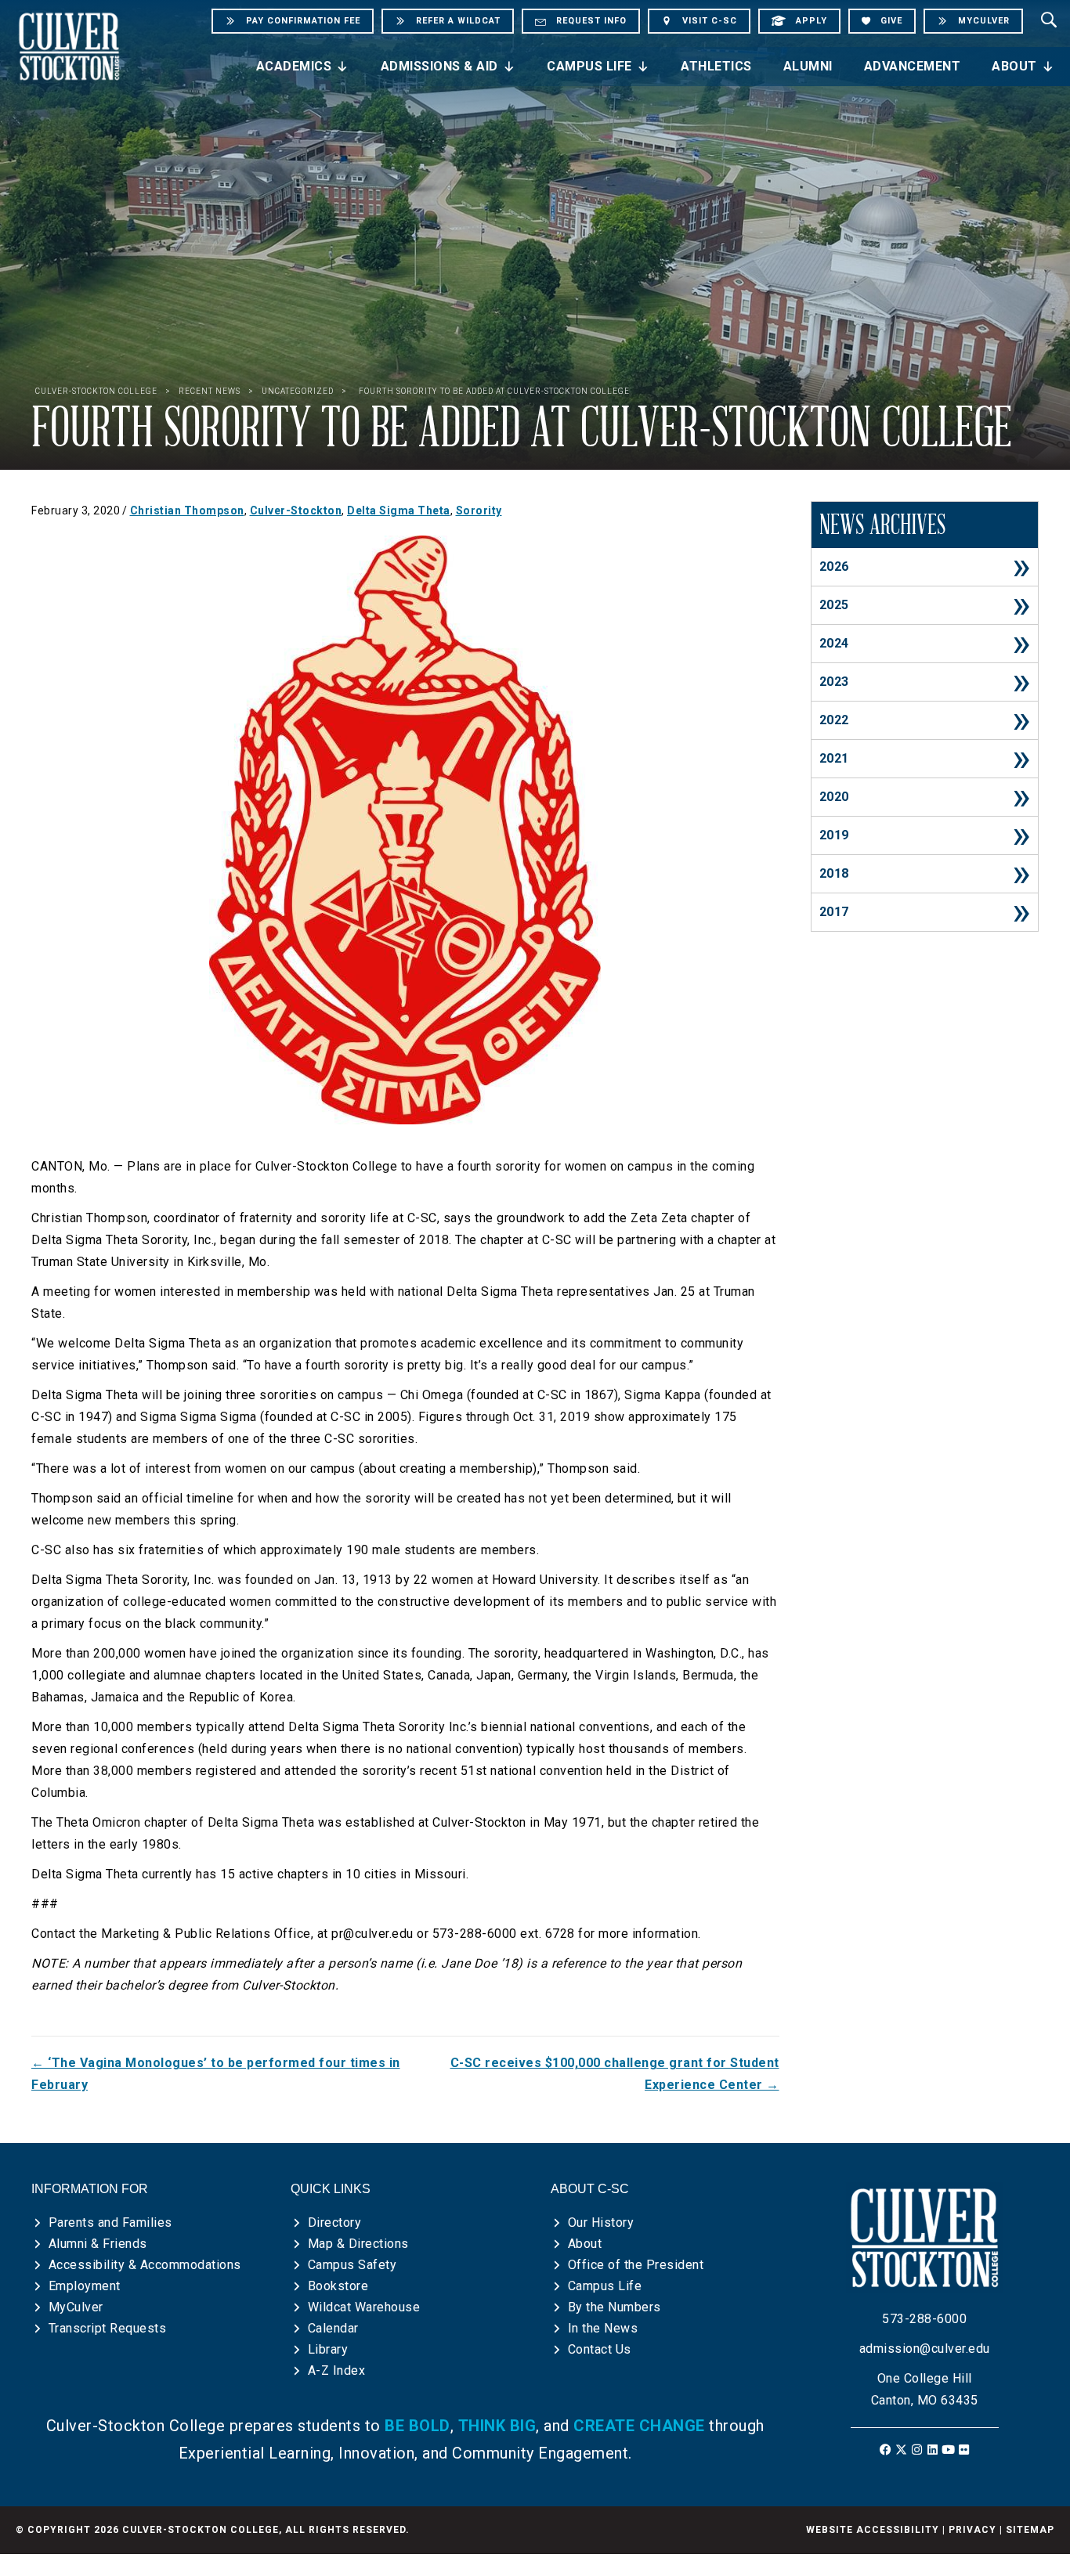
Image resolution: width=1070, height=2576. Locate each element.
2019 (834, 835)
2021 (834, 758)
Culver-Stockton (296, 511)
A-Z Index (337, 2370)
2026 (834, 566)
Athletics (716, 66)
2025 (834, 605)
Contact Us (600, 2349)
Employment (85, 2286)
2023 (834, 682)
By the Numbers (615, 2307)
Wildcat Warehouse (364, 2307)
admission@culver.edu (925, 2349)
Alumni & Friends (98, 2244)
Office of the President (636, 2265)
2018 (834, 873)
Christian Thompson (187, 511)
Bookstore (338, 2286)
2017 (834, 912)
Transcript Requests (108, 2328)
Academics (294, 66)
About (1014, 66)
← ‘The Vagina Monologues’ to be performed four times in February (216, 2074)
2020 (834, 797)
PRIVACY (972, 2530)
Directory (335, 2222)
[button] (886, 2450)
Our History (601, 2222)
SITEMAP (1030, 2530)
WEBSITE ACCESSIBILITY (873, 2530)
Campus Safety (352, 2265)
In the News (603, 2328)
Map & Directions (358, 2244)
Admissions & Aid (439, 66)
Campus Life (589, 66)
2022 (834, 720)
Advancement (913, 66)
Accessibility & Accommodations (145, 2265)
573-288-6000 (924, 2319)
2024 (834, 643)
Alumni (808, 66)
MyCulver (76, 2307)
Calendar (333, 2328)
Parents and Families (110, 2222)
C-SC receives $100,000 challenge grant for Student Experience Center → (615, 2074)
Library (328, 2349)
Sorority (479, 511)
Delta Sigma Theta (399, 511)
